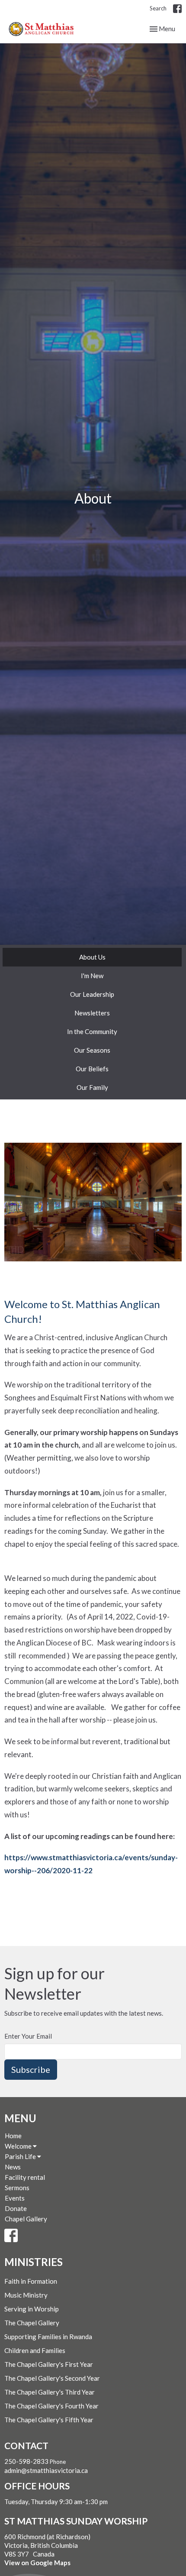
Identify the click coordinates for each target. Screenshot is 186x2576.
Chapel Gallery (26, 2219)
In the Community (92, 1031)
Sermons (17, 2188)
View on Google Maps (37, 2563)
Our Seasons (92, 1050)
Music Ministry (26, 2295)
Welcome (19, 2146)
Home (13, 2136)
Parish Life (21, 2156)
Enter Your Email (28, 2036)
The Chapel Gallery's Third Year (50, 2392)
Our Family (92, 1087)
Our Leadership (92, 994)
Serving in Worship (32, 2309)
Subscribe (31, 2069)
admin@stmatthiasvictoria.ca (46, 2470)
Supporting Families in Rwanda (48, 2337)
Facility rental (25, 2177)
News (13, 2167)
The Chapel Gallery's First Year (49, 2364)
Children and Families (35, 2350)
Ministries (34, 2262)
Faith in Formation (31, 2281)
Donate (16, 2208)
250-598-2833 (26, 2461)
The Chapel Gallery (32, 2323)
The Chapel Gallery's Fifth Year (49, 2420)
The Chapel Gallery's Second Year (52, 2378)
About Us (92, 957)
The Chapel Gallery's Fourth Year (51, 2406)
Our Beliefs (92, 1069)
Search (158, 8)
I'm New (92, 976)
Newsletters (92, 1013)
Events (15, 2198)
